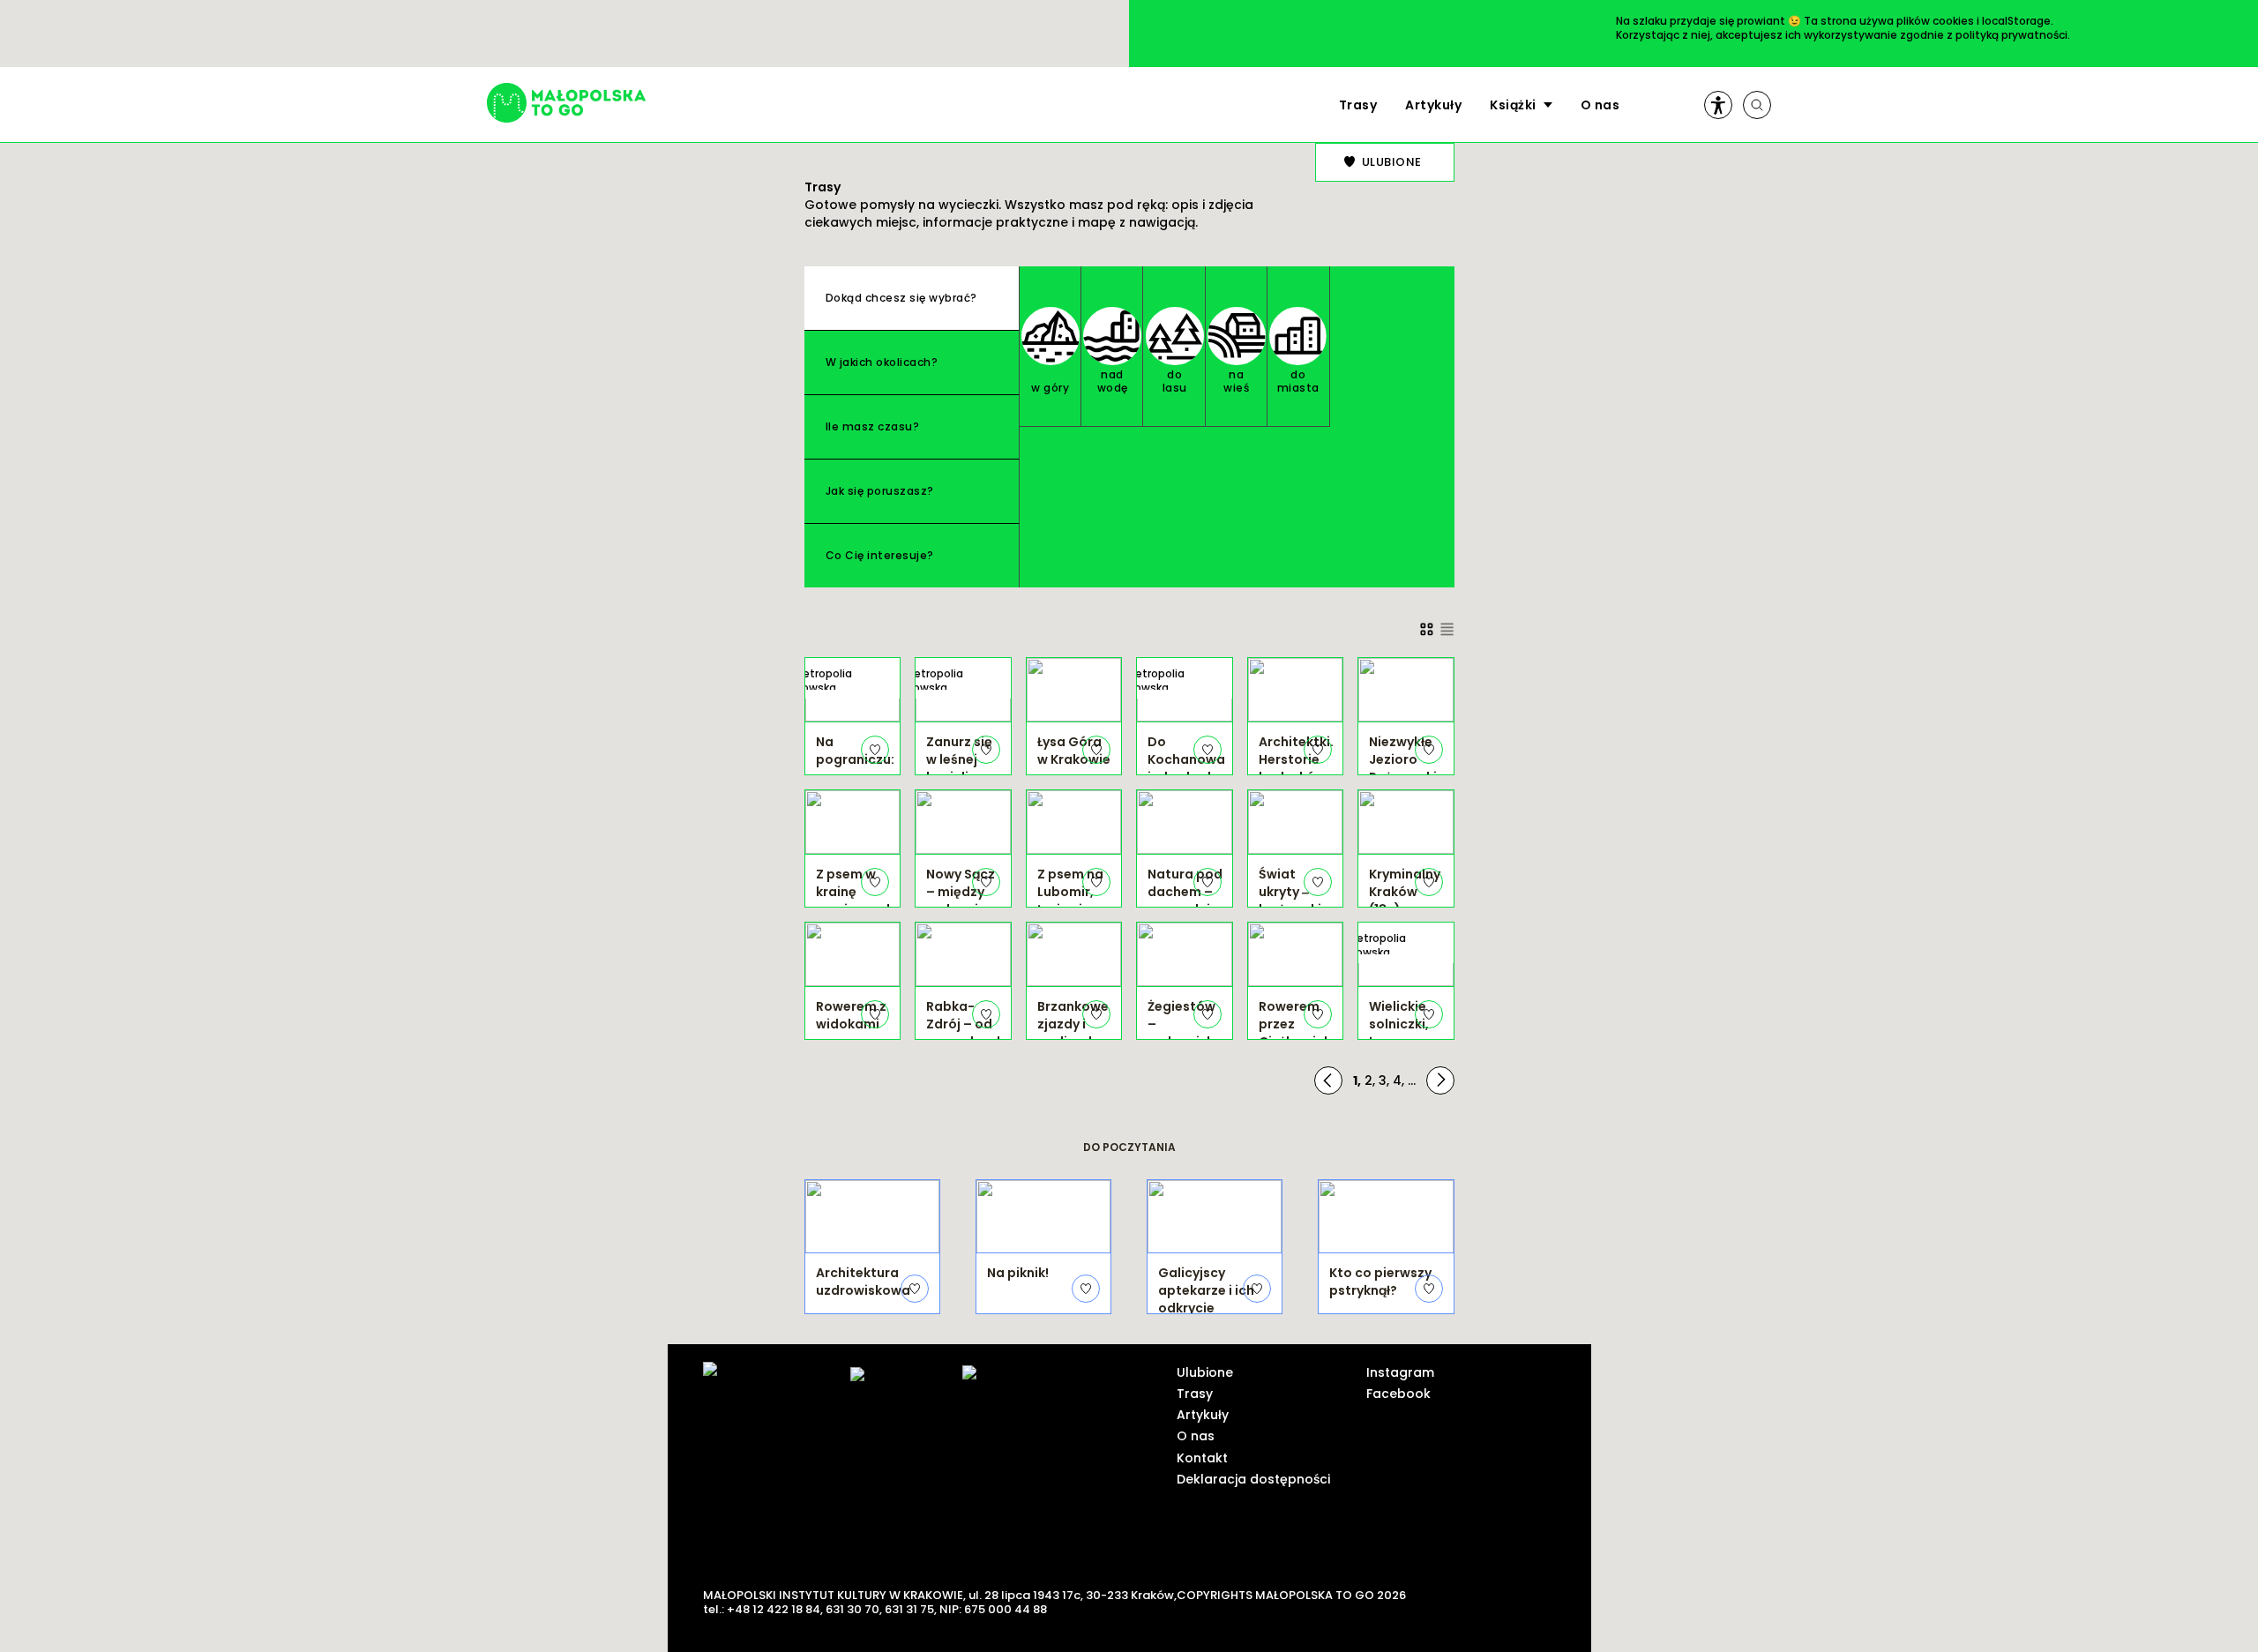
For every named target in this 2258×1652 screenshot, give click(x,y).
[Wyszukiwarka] (1757, 105)
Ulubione (1205, 1372)
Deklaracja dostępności (1253, 1479)
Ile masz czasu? (873, 426)
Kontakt (1202, 1458)
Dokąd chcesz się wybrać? (901, 298)
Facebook (1398, 1394)
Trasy (1358, 105)
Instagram (1400, 1372)
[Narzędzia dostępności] (1718, 105)
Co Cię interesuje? (880, 555)
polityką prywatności (2011, 35)
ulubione (1392, 162)
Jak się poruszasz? (880, 491)
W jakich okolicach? (882, 362)
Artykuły (1433, 105)
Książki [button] (1513, 105)
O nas (1600, 105)
